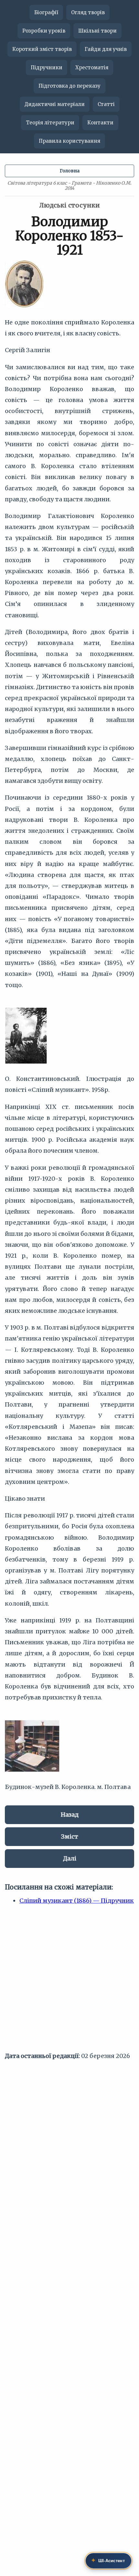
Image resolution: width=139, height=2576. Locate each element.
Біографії (46, 12)
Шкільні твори (97, 31)
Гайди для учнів (106, 49)
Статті (106, 104)
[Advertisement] (69, 1981)
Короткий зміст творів (42, 49)
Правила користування (69, 141)
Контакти (100, 123)
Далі (70, 1858)
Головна (70, 171)
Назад (70, 1815)
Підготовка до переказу (69, 86)
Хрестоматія (92, 67)
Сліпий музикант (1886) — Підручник (77, 1901)
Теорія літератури (50, 123)
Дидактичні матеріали (55, 104)
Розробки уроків (44, 31)
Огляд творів (88, 12)
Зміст (70, 1836)
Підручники (47, 67)
